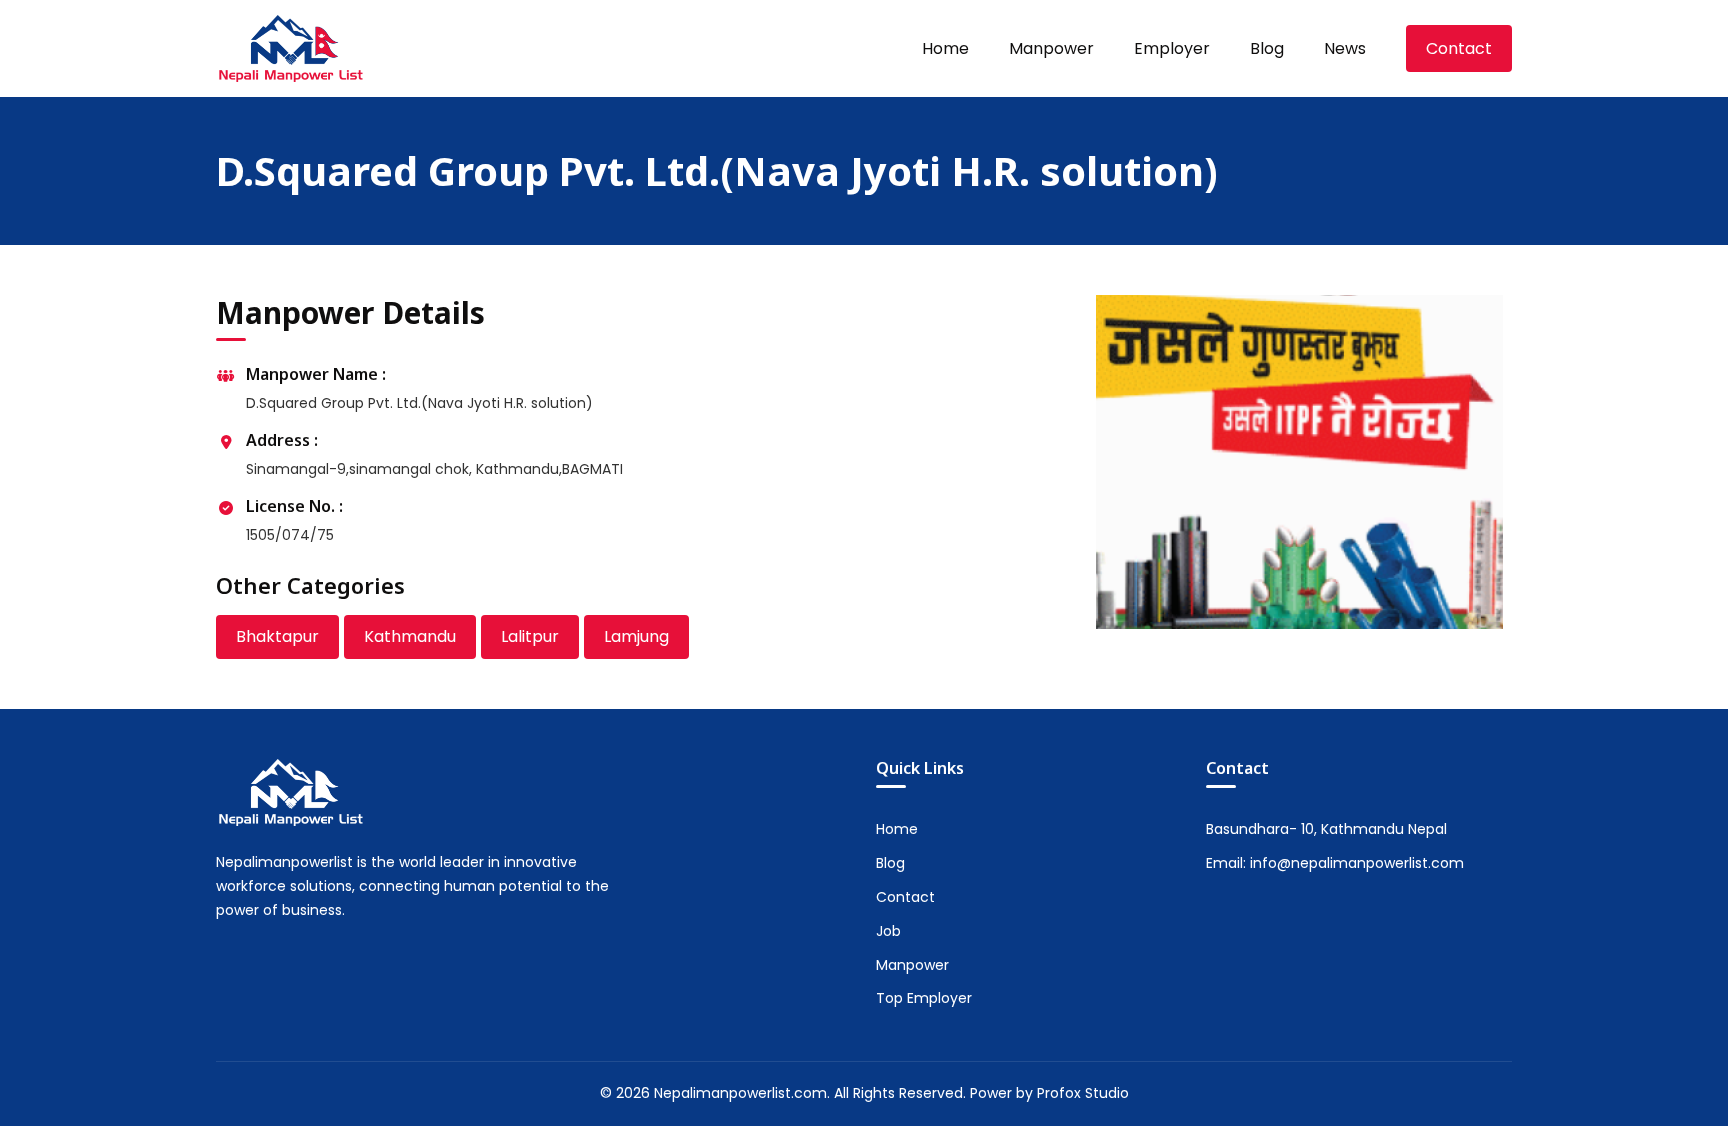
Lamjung (636, 636)
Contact (1459, 48)
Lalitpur (530, 636)
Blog (1267, 48)
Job (888, 931)
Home (945, 48)
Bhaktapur (277, 636)
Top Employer (924, 998)
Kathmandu (410, 636)
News (1345, 48)
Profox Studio (1083, 1093)
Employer (1172, 48)
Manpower (1051, 48)
